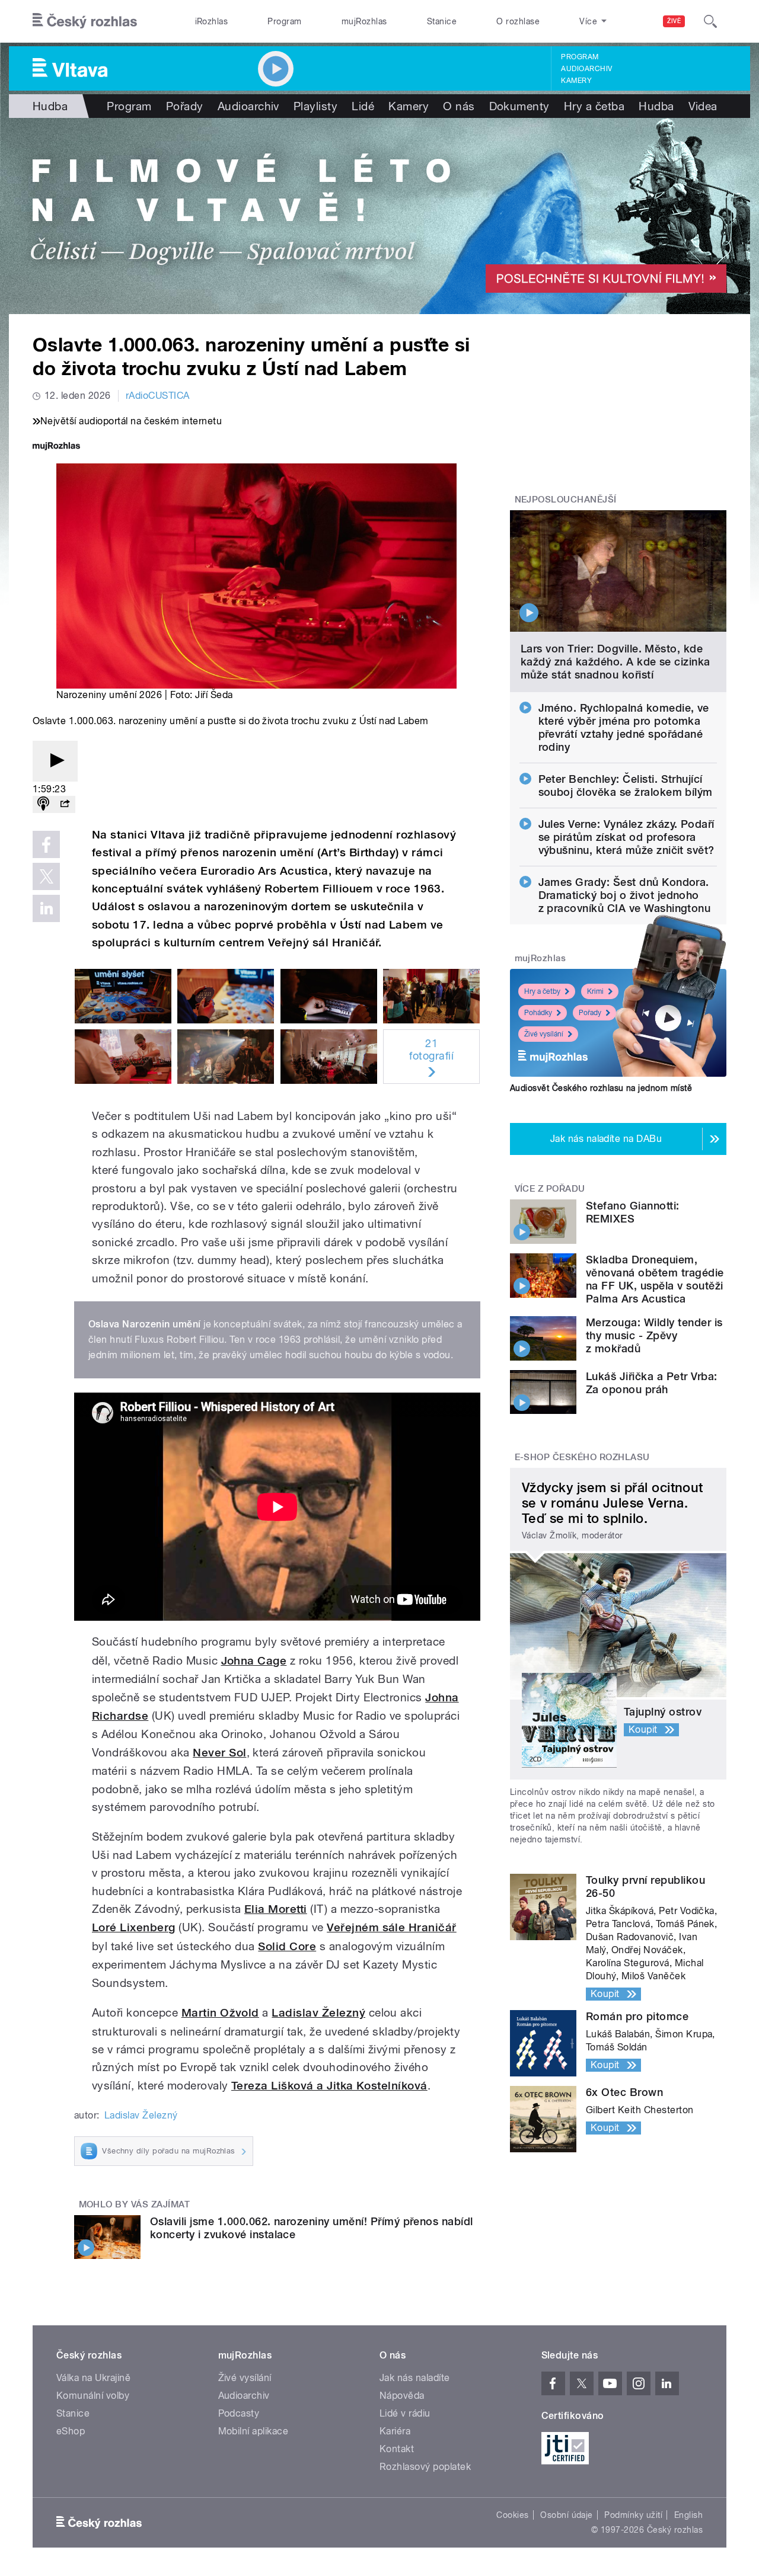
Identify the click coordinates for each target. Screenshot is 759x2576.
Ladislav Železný (318, 2013)
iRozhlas (212, 21)
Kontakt (397, 2449)
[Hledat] (710, 21)
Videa (703, 106)
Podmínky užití (633, 2515)
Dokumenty (519, 106)
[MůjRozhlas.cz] (56, 447)
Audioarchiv (586, 69)
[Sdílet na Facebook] (46, 844)
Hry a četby (542, 991)
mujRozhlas (364, 21)
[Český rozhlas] (85, 21)
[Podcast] (43, 804)
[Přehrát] (55, 761)
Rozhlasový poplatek (425, 2467)
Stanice (442, 21)
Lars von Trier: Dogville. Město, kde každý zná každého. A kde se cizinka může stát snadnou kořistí (616, 662)
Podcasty (239, 2413)
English (688, 2515)
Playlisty (315, 106)
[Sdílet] (65, 804)
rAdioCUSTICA (158, 396)
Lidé (363, 106)
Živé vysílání (544, 1034)
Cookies (512, 2515)
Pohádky (538, 1013)
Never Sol (219, 1753)
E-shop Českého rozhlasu (582, 1457)
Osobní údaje (567, 2515)
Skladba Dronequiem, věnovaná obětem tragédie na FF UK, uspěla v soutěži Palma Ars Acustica (655, 1279)
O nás (459, 106)
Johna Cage (254, 1661)
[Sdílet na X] (46, 876)
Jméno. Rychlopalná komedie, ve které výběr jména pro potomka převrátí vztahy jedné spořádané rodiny (624, 727)
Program (284, 21)
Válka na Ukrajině (93, 2378)
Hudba (50, 106)
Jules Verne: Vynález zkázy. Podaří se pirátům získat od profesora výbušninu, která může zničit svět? (626, 837)
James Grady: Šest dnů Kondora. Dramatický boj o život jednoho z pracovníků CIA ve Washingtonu (625, 895)
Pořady (185, 106)
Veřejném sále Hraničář (392, 1927)
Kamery (576, 81)
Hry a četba (594, 106)
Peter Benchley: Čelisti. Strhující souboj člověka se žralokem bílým (626, 785)
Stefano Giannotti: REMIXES (633, 1212)
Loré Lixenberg (134, 1927)
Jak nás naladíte (415, 2378)
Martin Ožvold (220, 2013)
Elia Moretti (276, 1909)
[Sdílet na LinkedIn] (46, 908)
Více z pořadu (550, 1189)
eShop (71, 2431)
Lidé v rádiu (405, 2413)
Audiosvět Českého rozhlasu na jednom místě (601, 1088)
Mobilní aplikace (253, 2431)
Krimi (595, 991)
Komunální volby (93, 2396)
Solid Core (287, 1946)
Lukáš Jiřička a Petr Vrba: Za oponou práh (651, 1383)
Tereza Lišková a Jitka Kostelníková (329, 2086)
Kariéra (395, 2431)
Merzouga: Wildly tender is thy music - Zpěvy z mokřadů (654, 1335)
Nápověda (402, 2396)
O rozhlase (518, 21)
